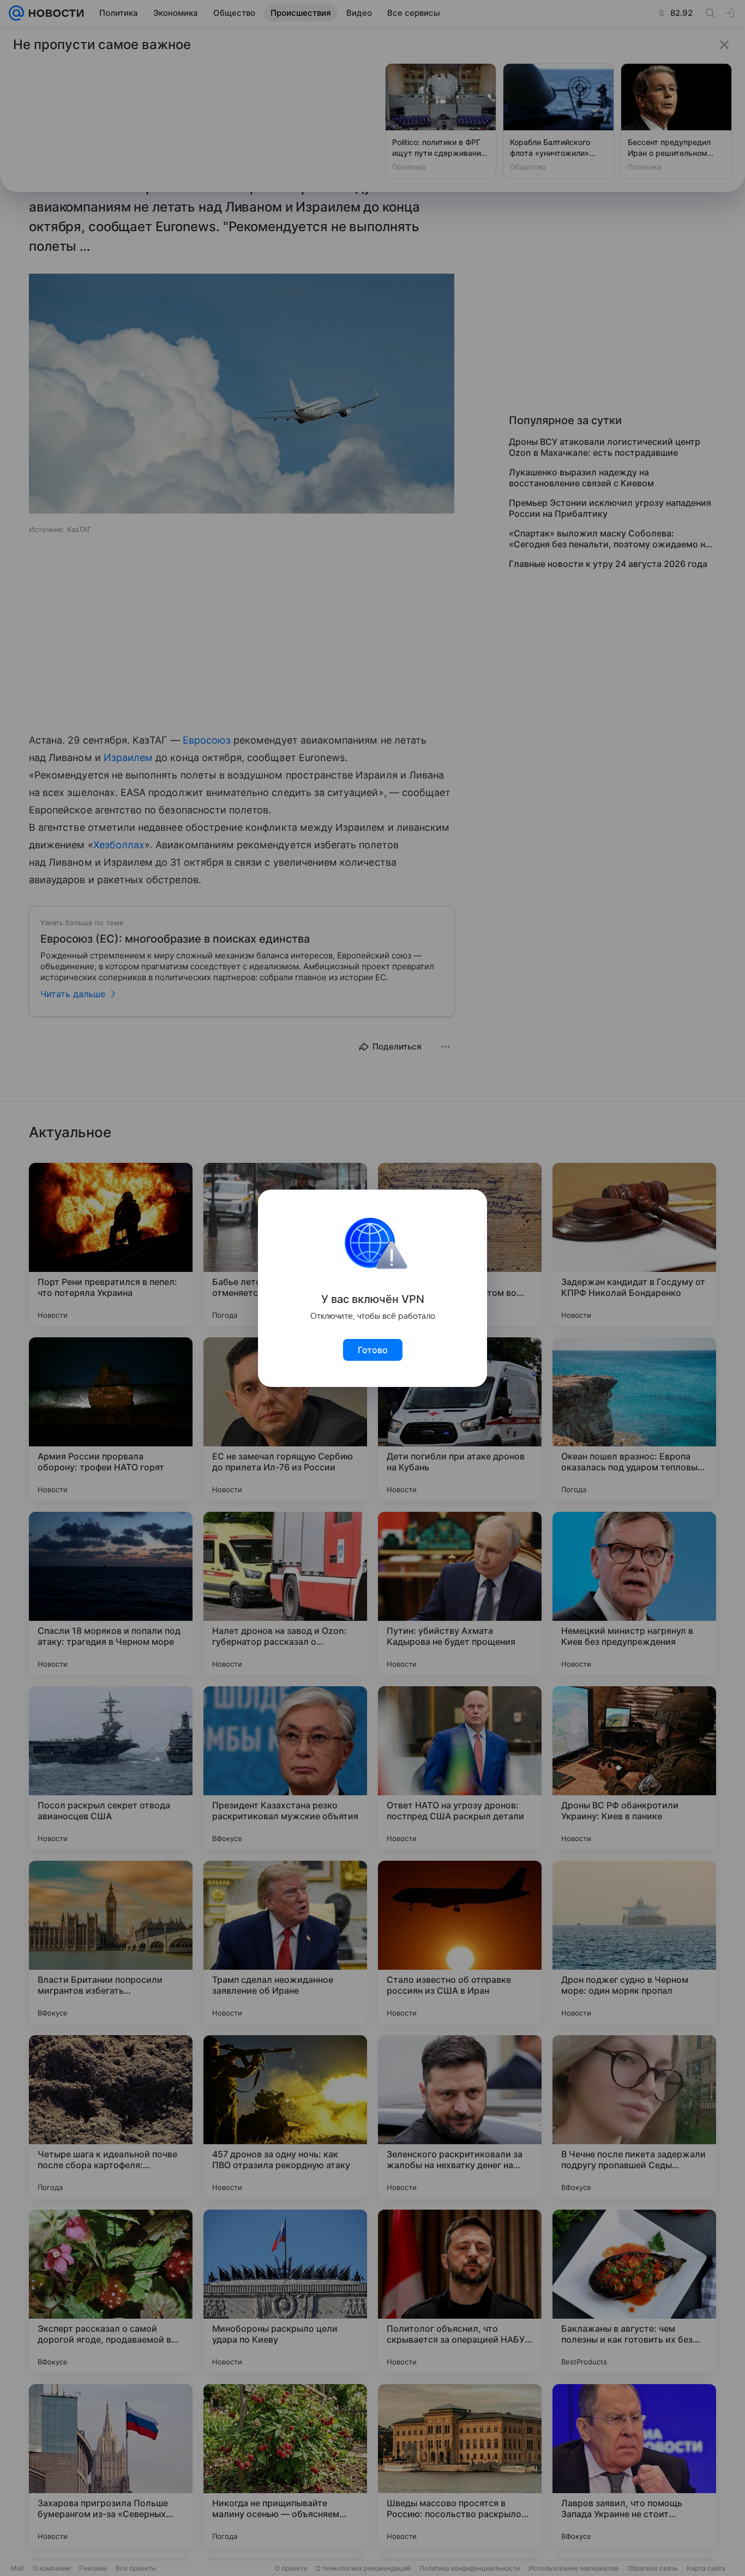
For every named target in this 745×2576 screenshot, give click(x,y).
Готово (373, 1350)
